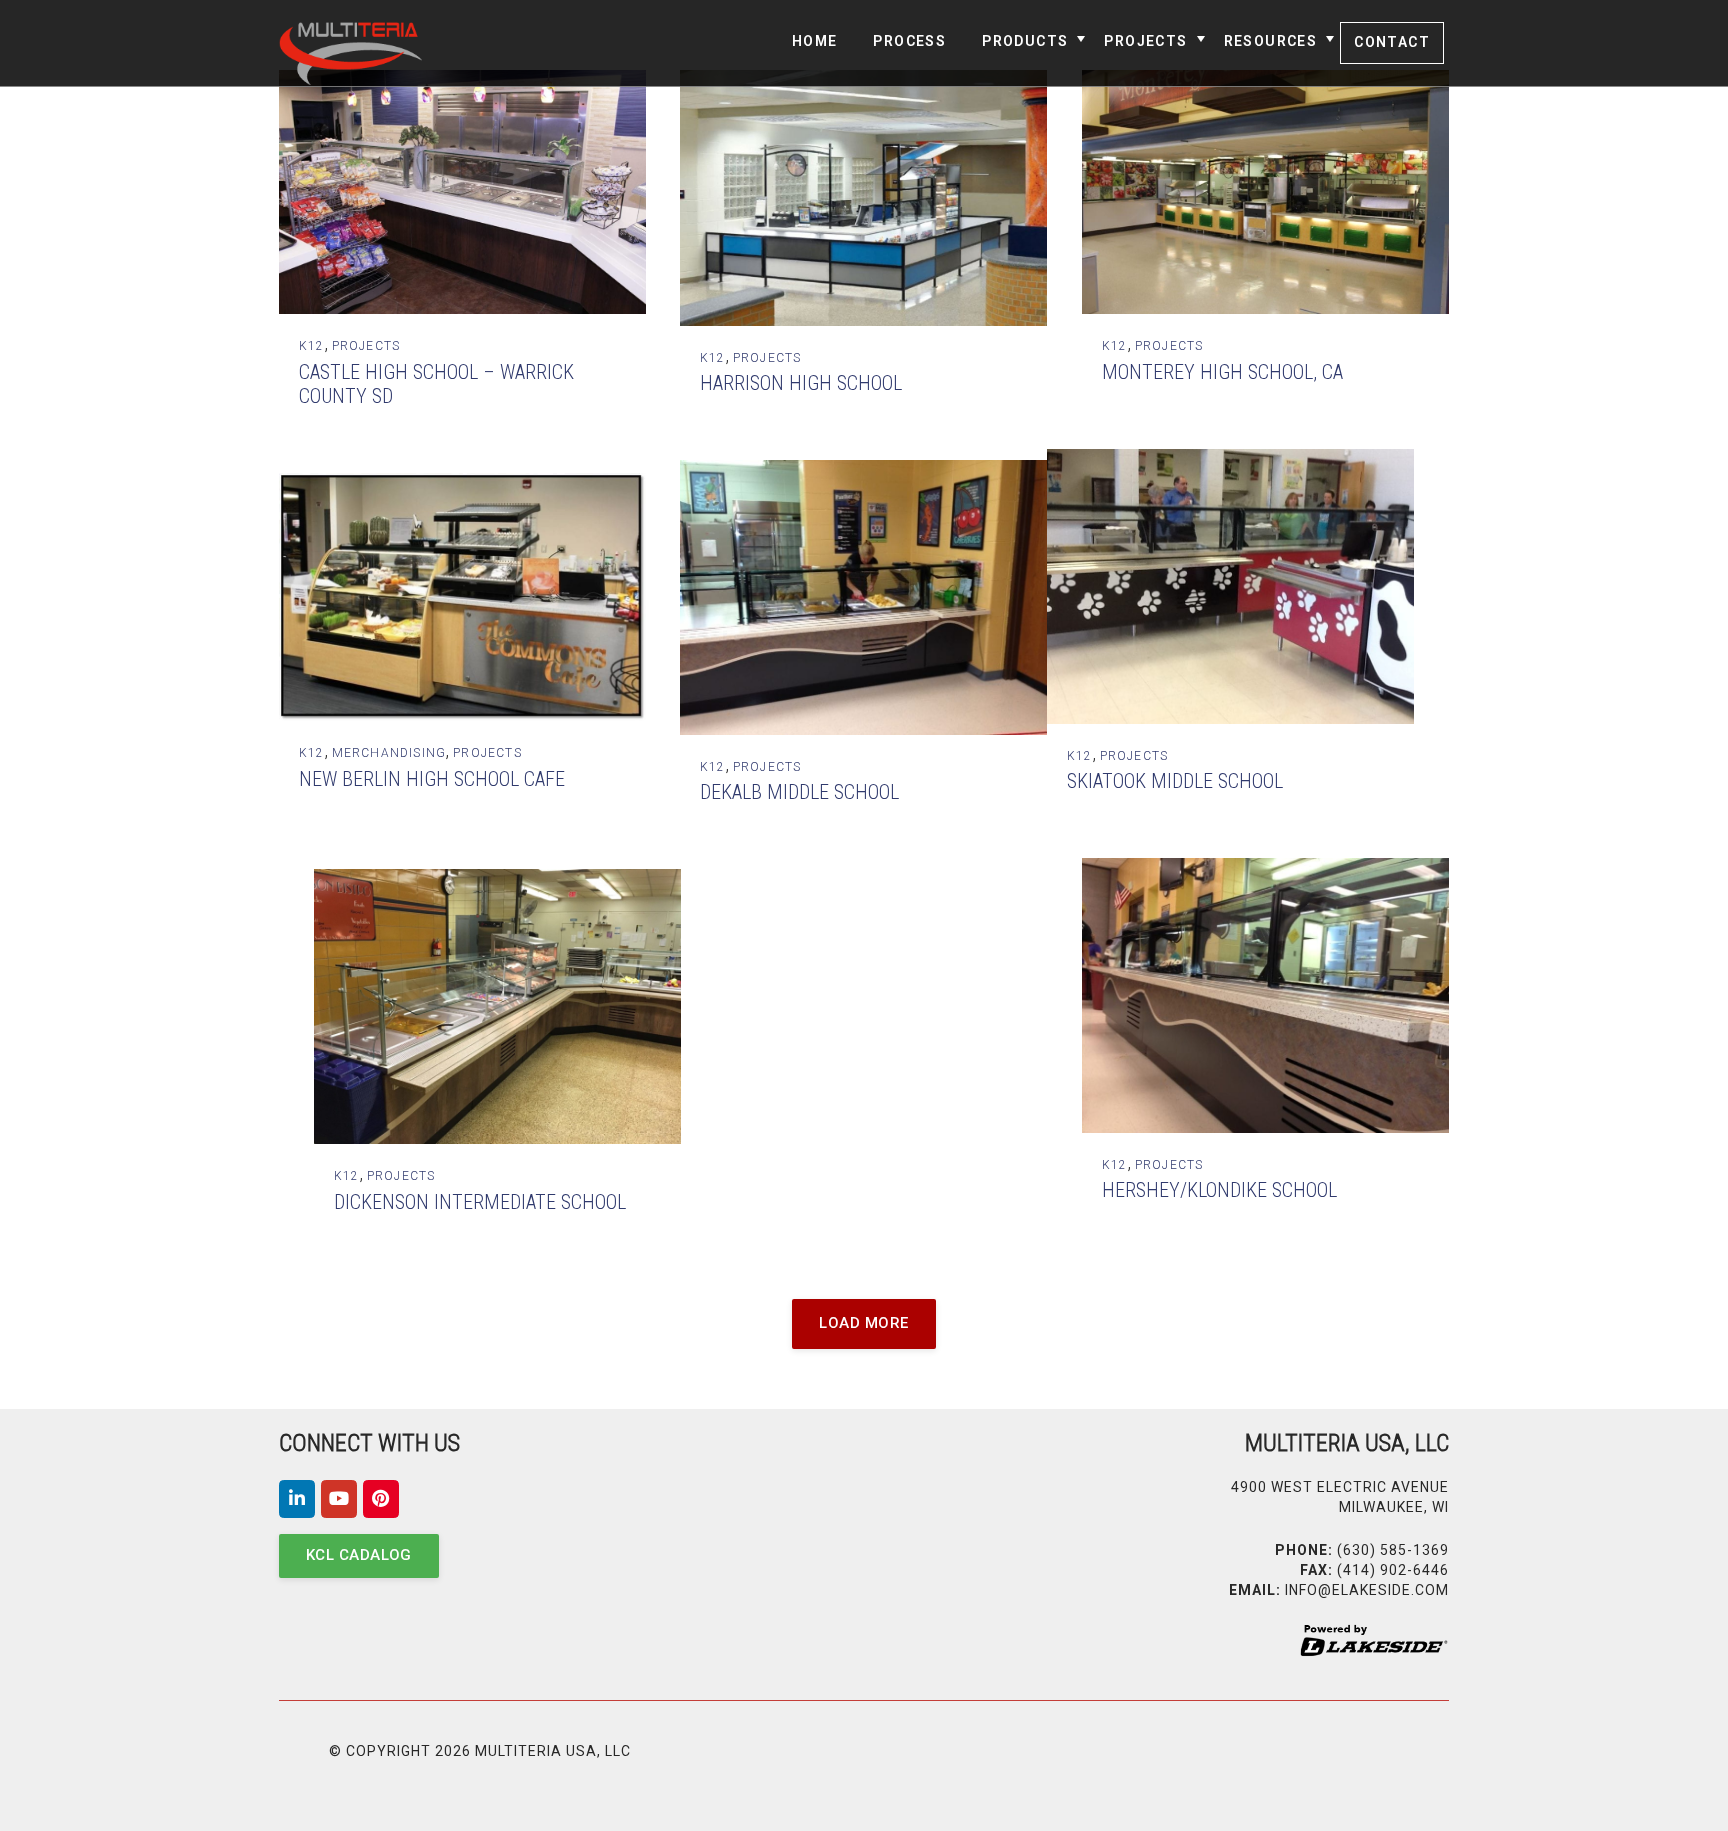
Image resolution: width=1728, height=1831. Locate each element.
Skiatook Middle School (1175, 781)
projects (366, 346)
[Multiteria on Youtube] (339, 1499)
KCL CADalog (359, 1555)
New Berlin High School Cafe (432, 779)
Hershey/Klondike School (1219, 1190)
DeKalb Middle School (799, 792)
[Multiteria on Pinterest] (381, 1499)
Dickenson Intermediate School (480, 1202)
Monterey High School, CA (1222, 372)
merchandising (389, 753)
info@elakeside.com (1367, 1590)
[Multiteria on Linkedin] (297, 1499)
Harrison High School (801, 383)
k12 (312, 346)
